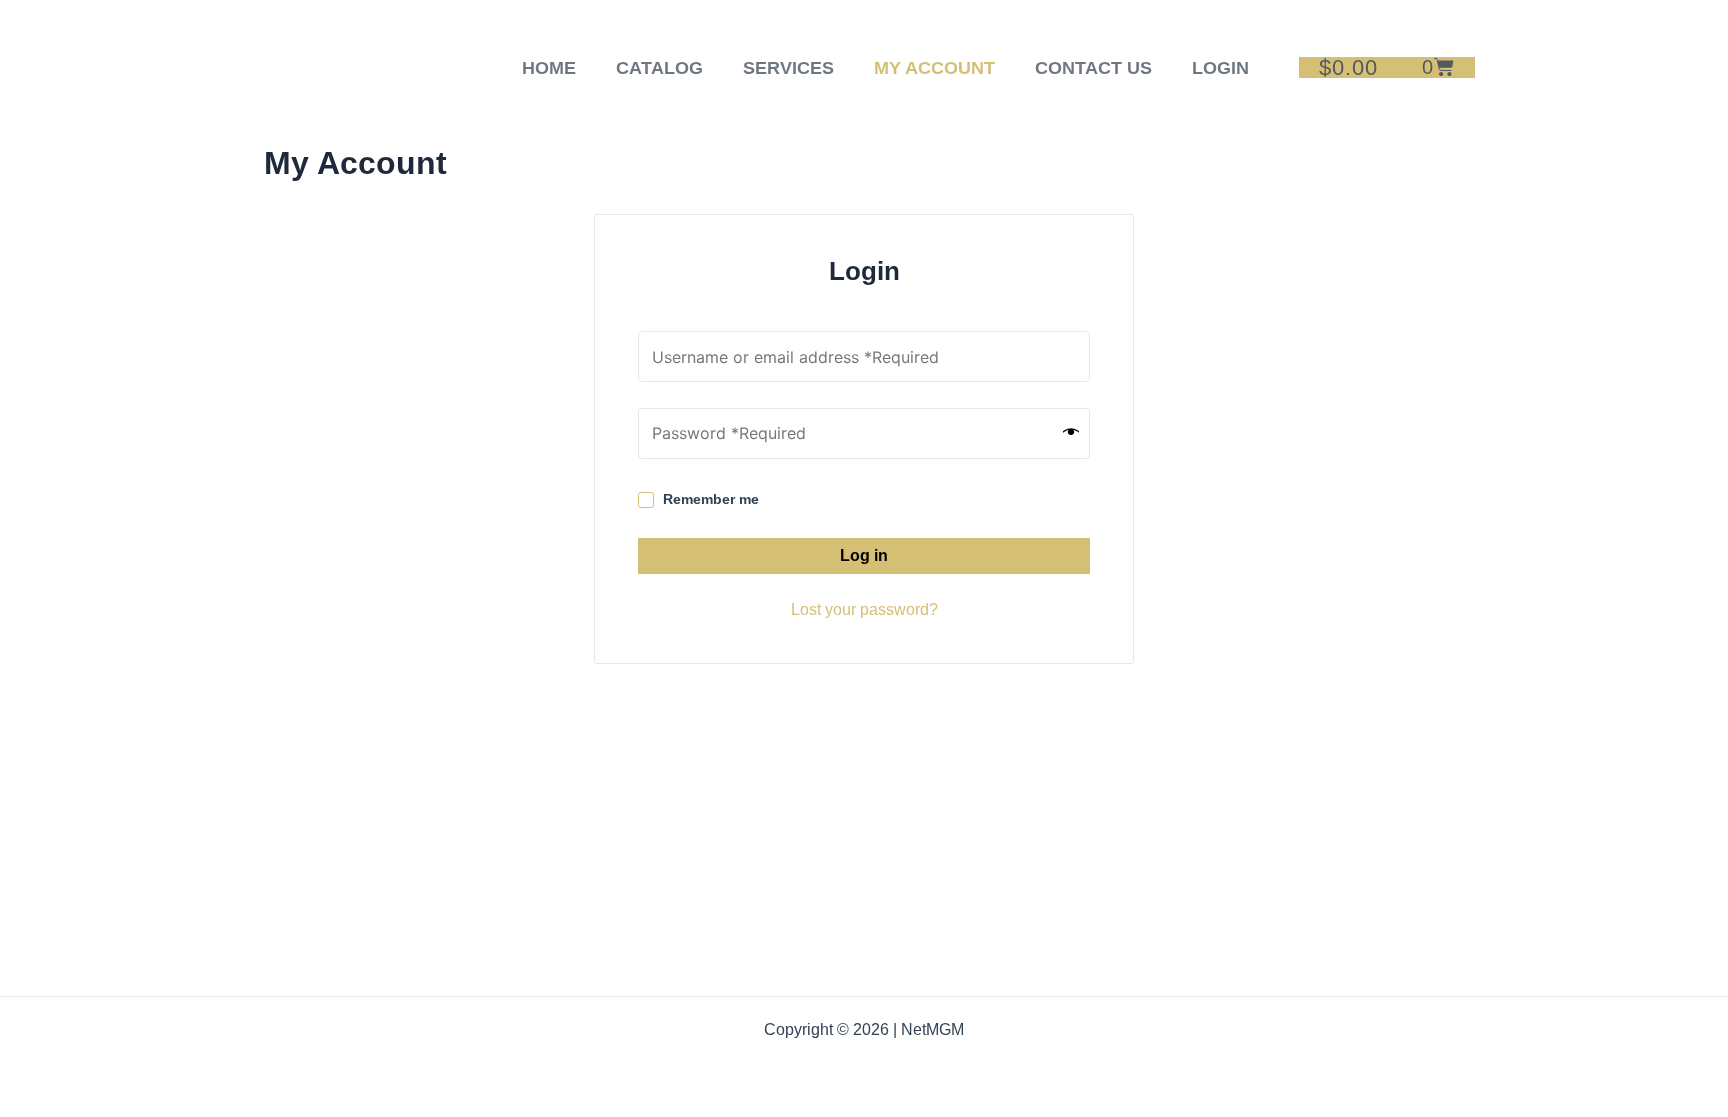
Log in (864, 555)
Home (549, 68)
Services (788, 68)
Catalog (659, 68)
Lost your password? (864, 609)
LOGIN (1220, 68)
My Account (934, 68)
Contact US (1093, 68)
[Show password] (1071, 433)
